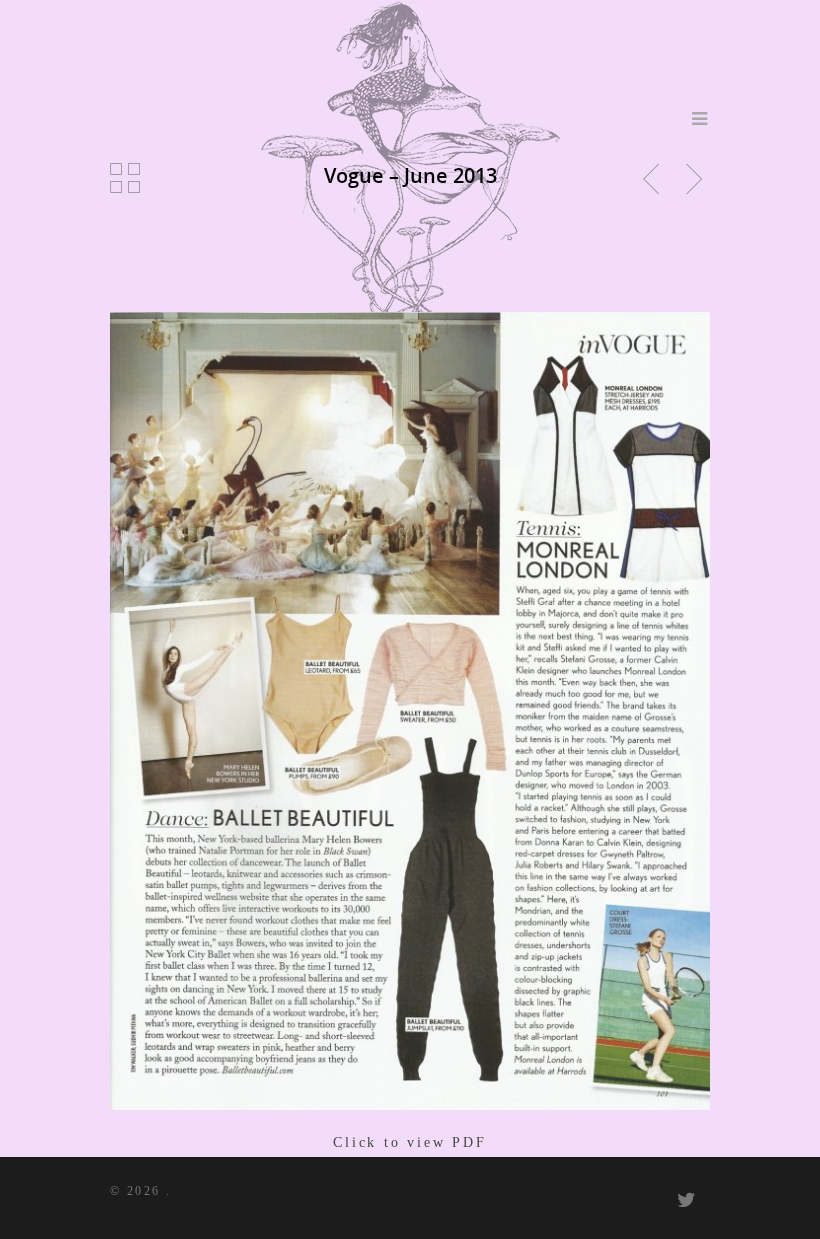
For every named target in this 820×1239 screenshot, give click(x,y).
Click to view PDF (410, 1142)
